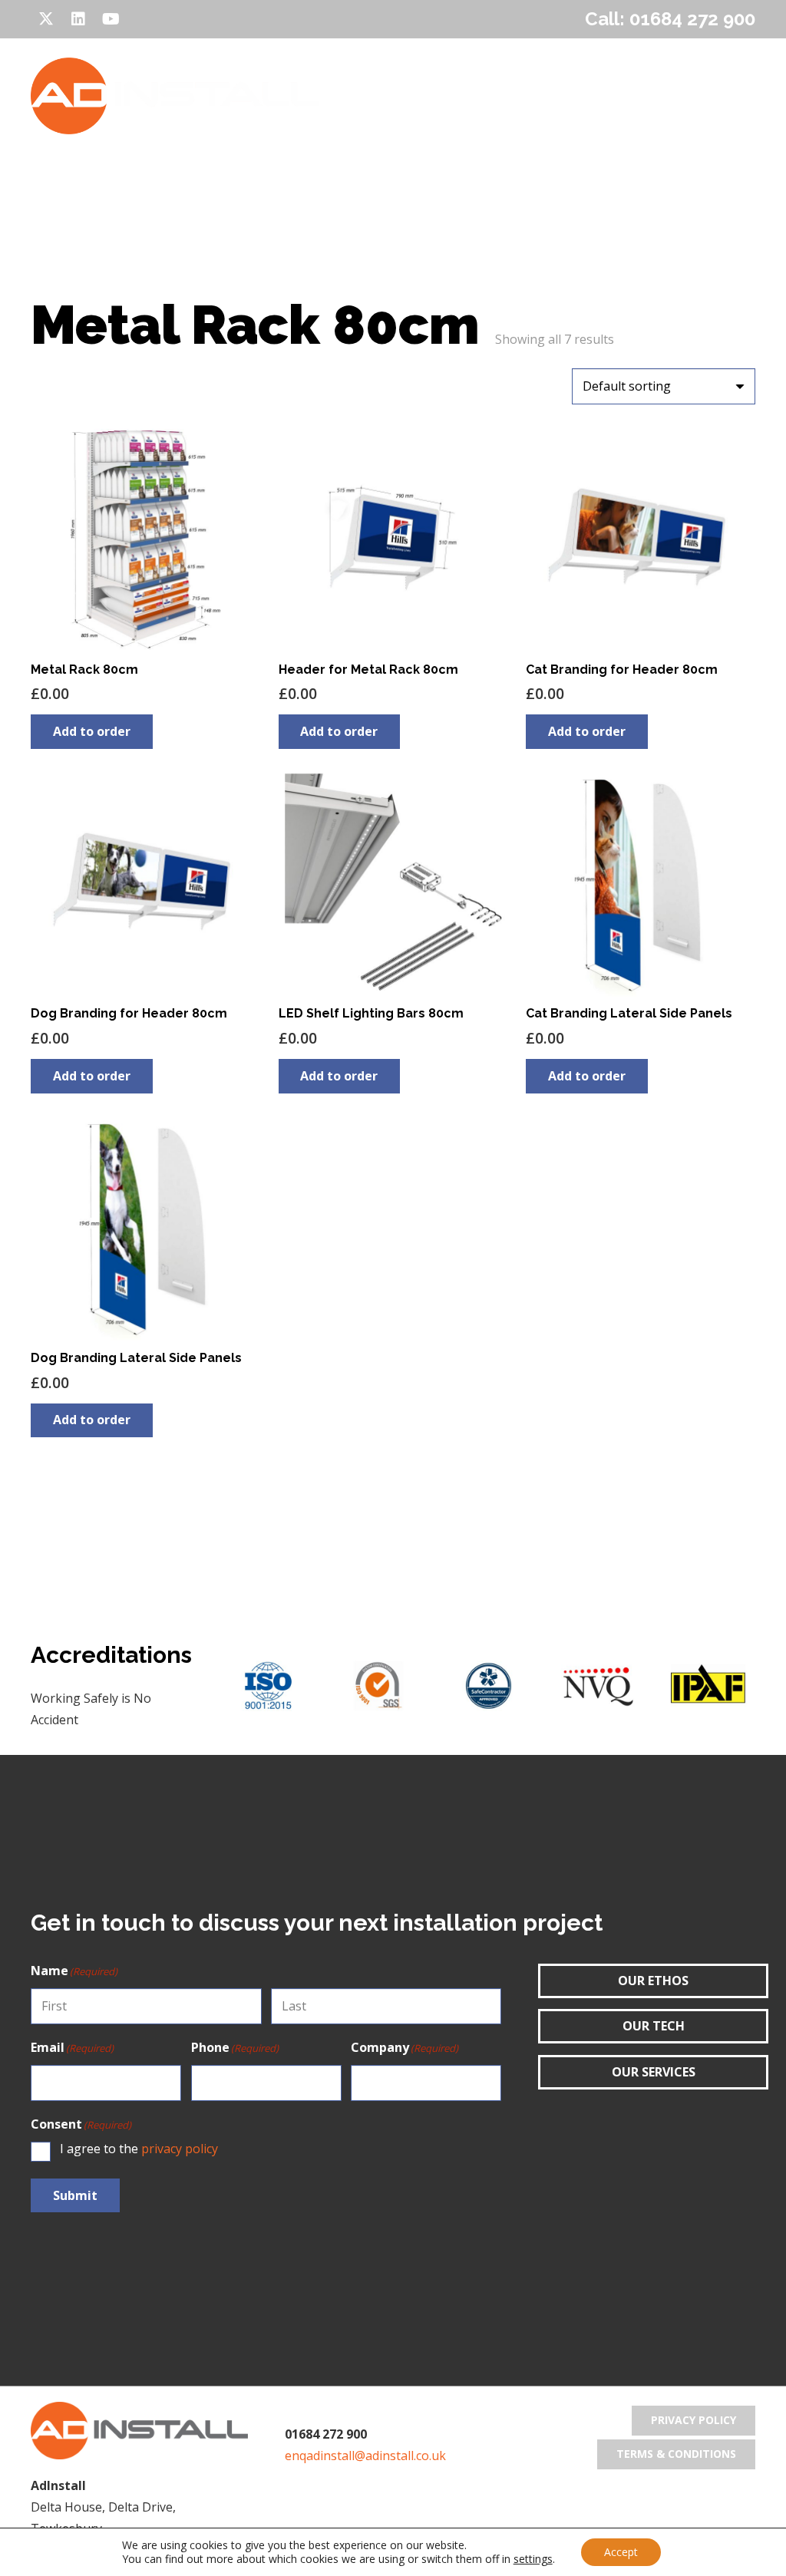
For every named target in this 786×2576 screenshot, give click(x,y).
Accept (621, 2552)
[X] (46, 19)
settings (533, 2559)
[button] (419, 96)
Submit (75, 2195)
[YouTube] (111, 19)
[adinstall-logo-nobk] (175, 96)
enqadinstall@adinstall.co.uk (365, 2456)
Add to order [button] (92, 731)
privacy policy (180, 2149)
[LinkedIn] (78, 19)
